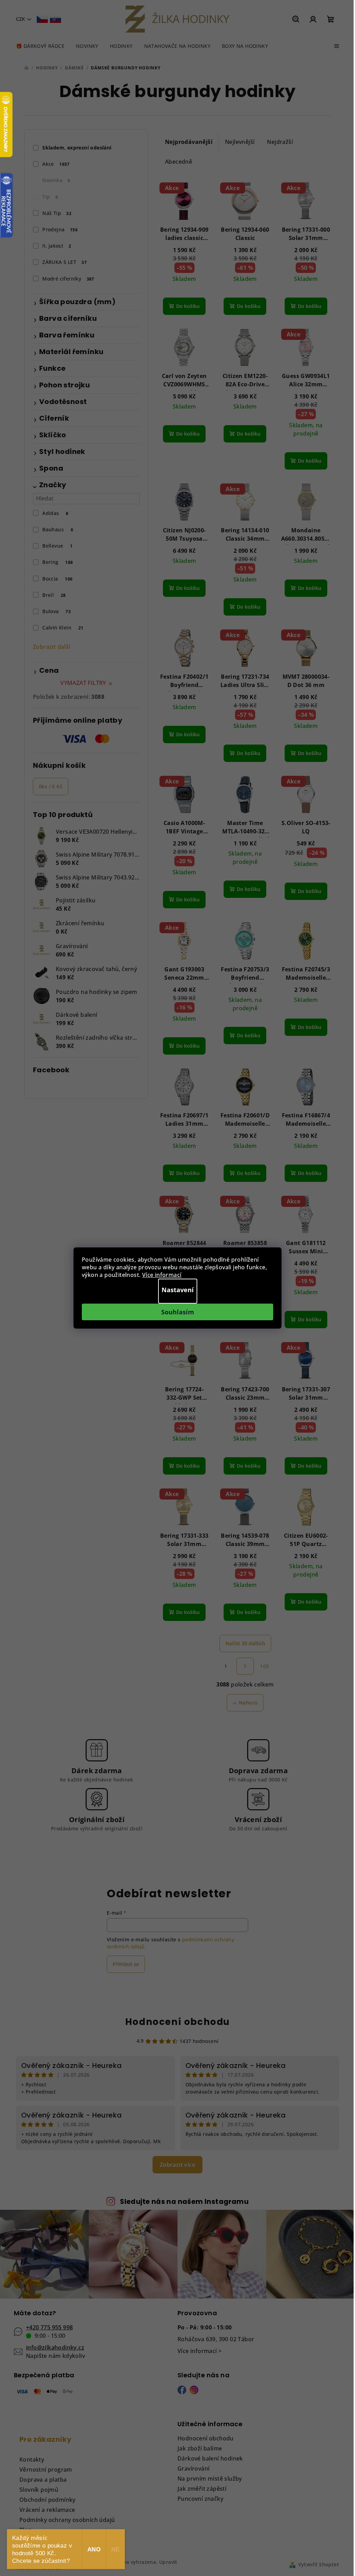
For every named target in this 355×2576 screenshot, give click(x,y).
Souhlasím (178, 1312)
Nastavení (178, 1290)
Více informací (162, 1275)
